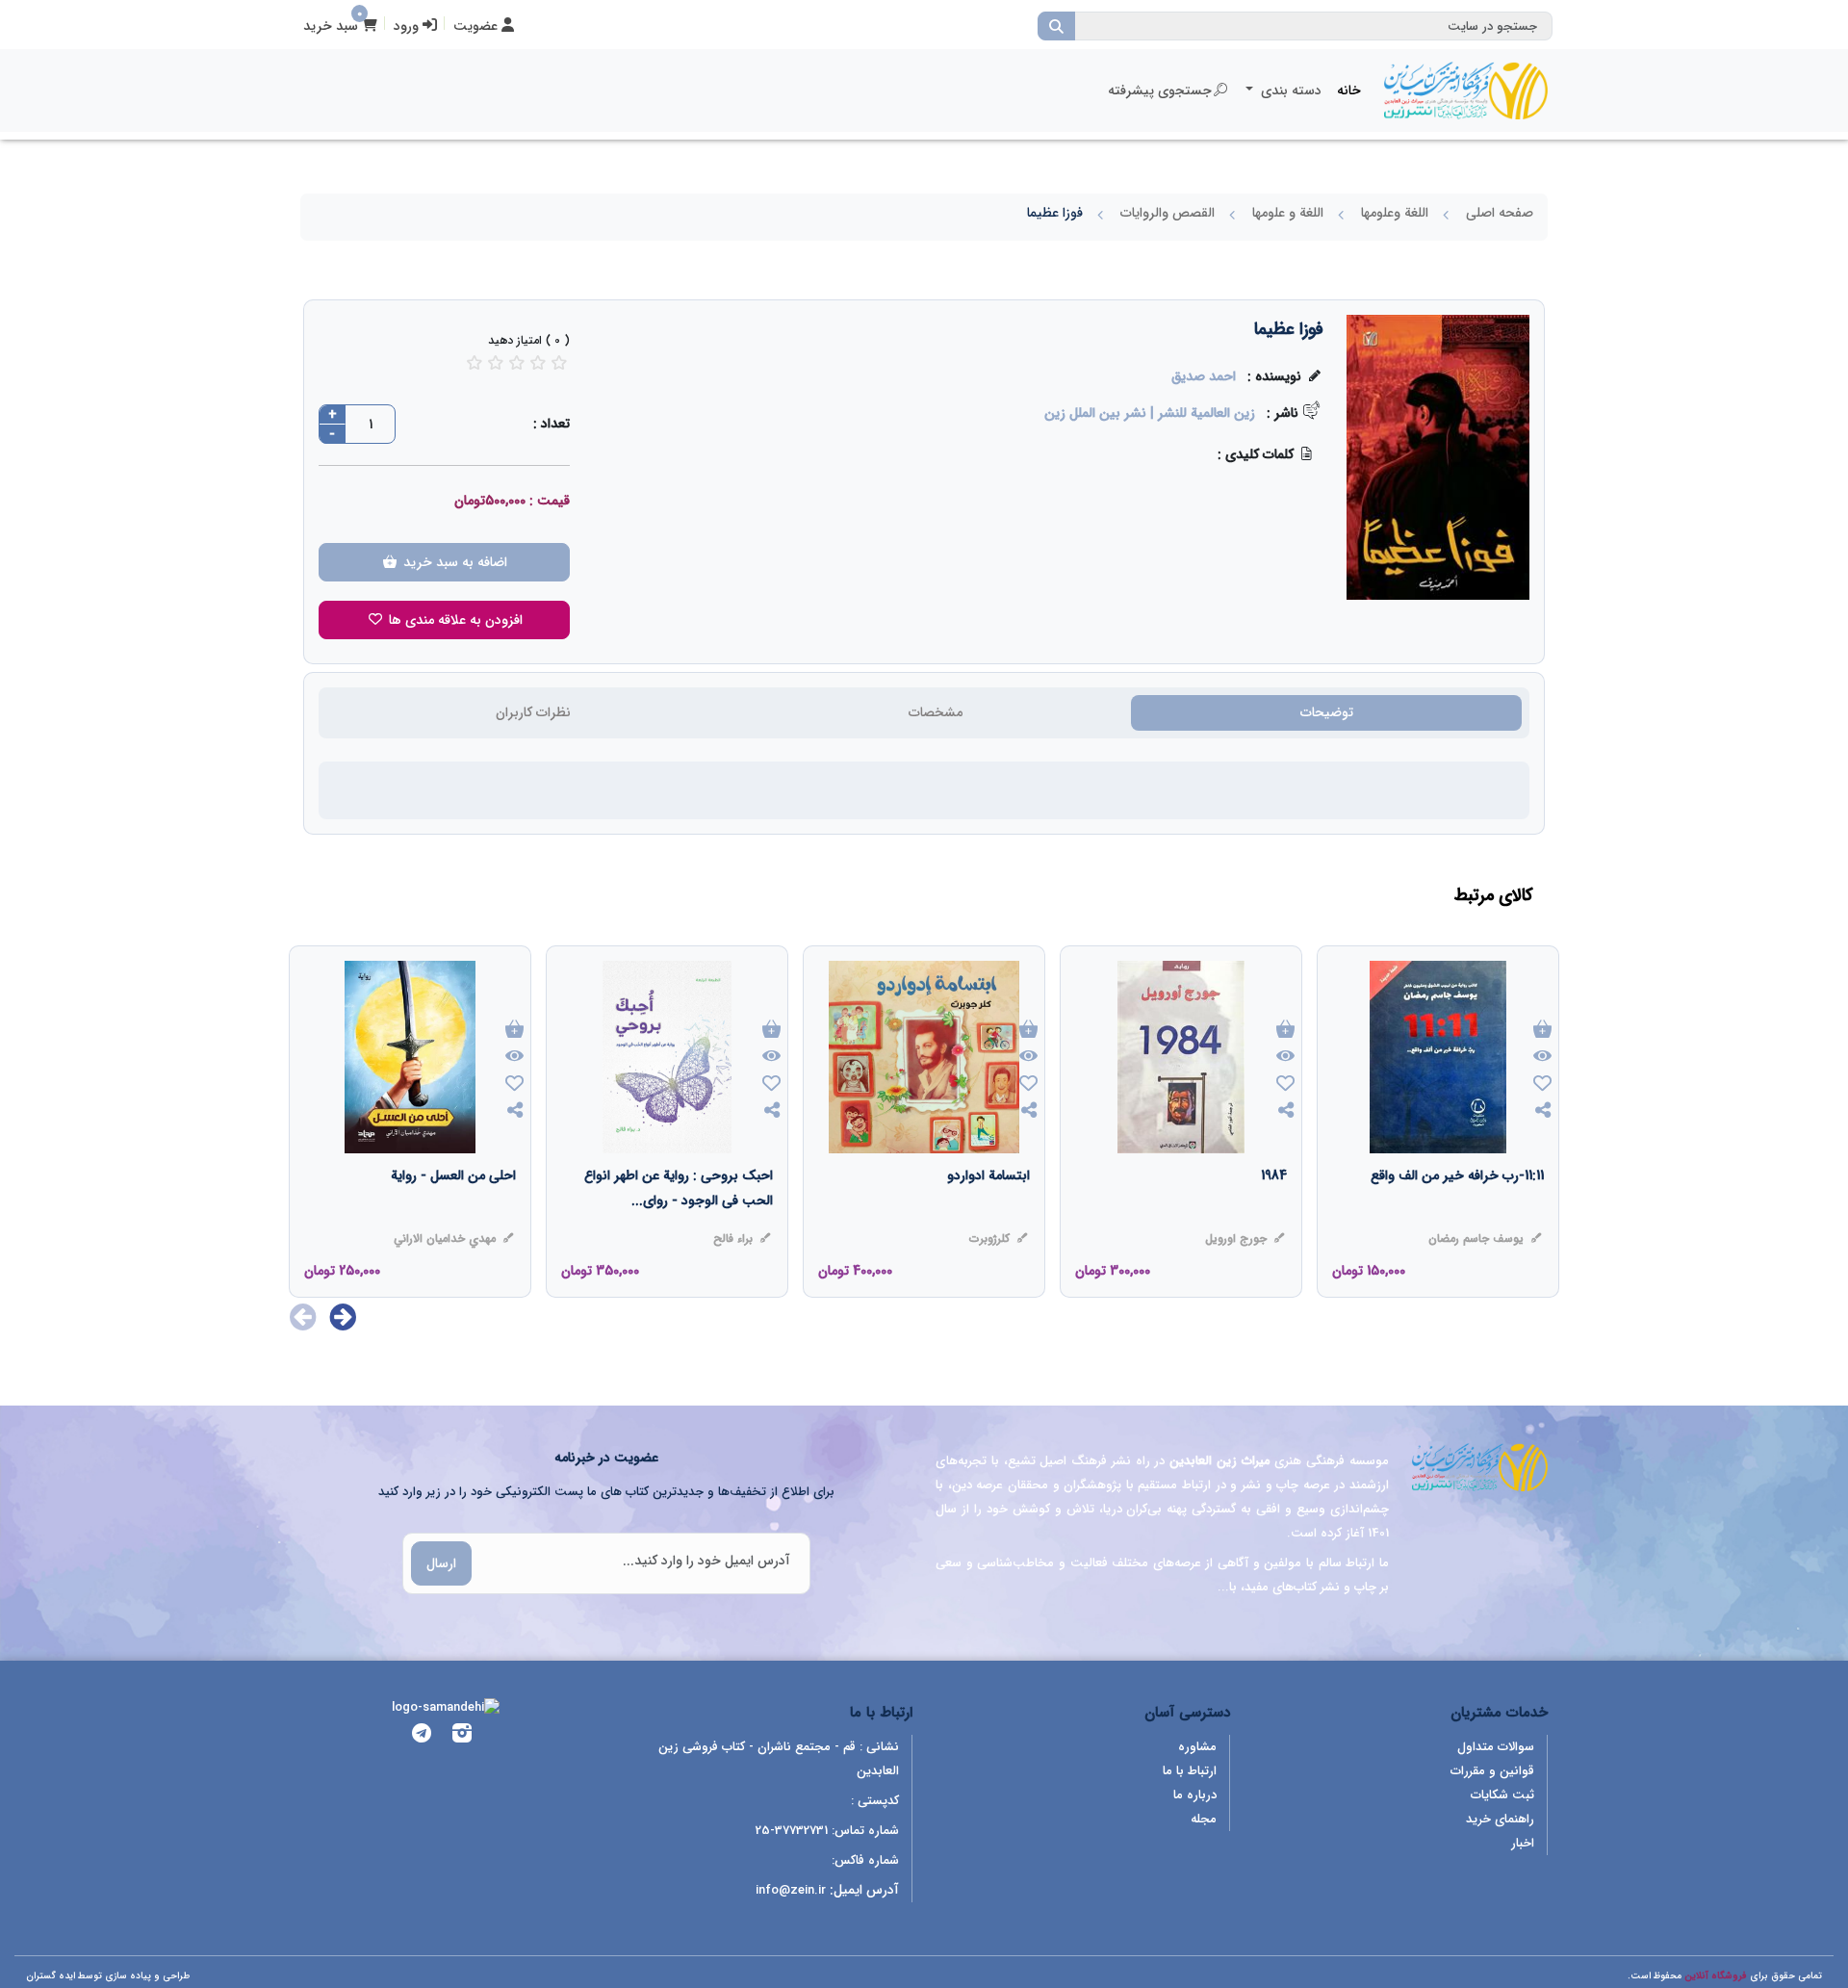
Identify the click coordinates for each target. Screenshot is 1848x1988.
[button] (343, 1317)
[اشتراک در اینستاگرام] (462, 1736)
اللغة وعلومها (1395, 213)
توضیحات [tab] (1327, 712)
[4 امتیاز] (538, 362)
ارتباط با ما (1190, 1771)
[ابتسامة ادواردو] (988, 1214)
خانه (1349, 90)
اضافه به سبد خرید (453, 562)
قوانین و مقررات (1492, 1771)
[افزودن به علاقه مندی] (1542, 1085)
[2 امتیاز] (496, 362)
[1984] (1274, 1214)
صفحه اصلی (1500, 213)
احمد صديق (1204, 376)
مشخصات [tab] (936, 712)
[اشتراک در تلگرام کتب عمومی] (422, 1736)
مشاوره (1197, 1747)
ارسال (441, 1563)
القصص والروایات (1168, 213)
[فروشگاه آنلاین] (1466, 90)
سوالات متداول (1496, 1747)
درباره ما (1195, 1795)
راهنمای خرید (1500, 1819)
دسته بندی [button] (1289, 90)
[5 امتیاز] (559, 362)
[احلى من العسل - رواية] (453, 1214)
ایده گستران (51, 1976)
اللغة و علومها (1288, 213)
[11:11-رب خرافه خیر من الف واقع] (1457, 1214)
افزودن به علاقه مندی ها (454, 620)
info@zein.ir (791, 1890)
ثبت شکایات (1502, 1795)
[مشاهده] (1542, 1057)
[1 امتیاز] (475, 362)
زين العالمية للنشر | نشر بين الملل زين (1150, 413)
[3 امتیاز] (517, 362)
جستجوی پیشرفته (1160, 90)
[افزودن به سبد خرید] (1542, 1031)
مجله (1204, 1819)
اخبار (1523, 1843)
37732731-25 (792, 1831)
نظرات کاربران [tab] (533, 712)
